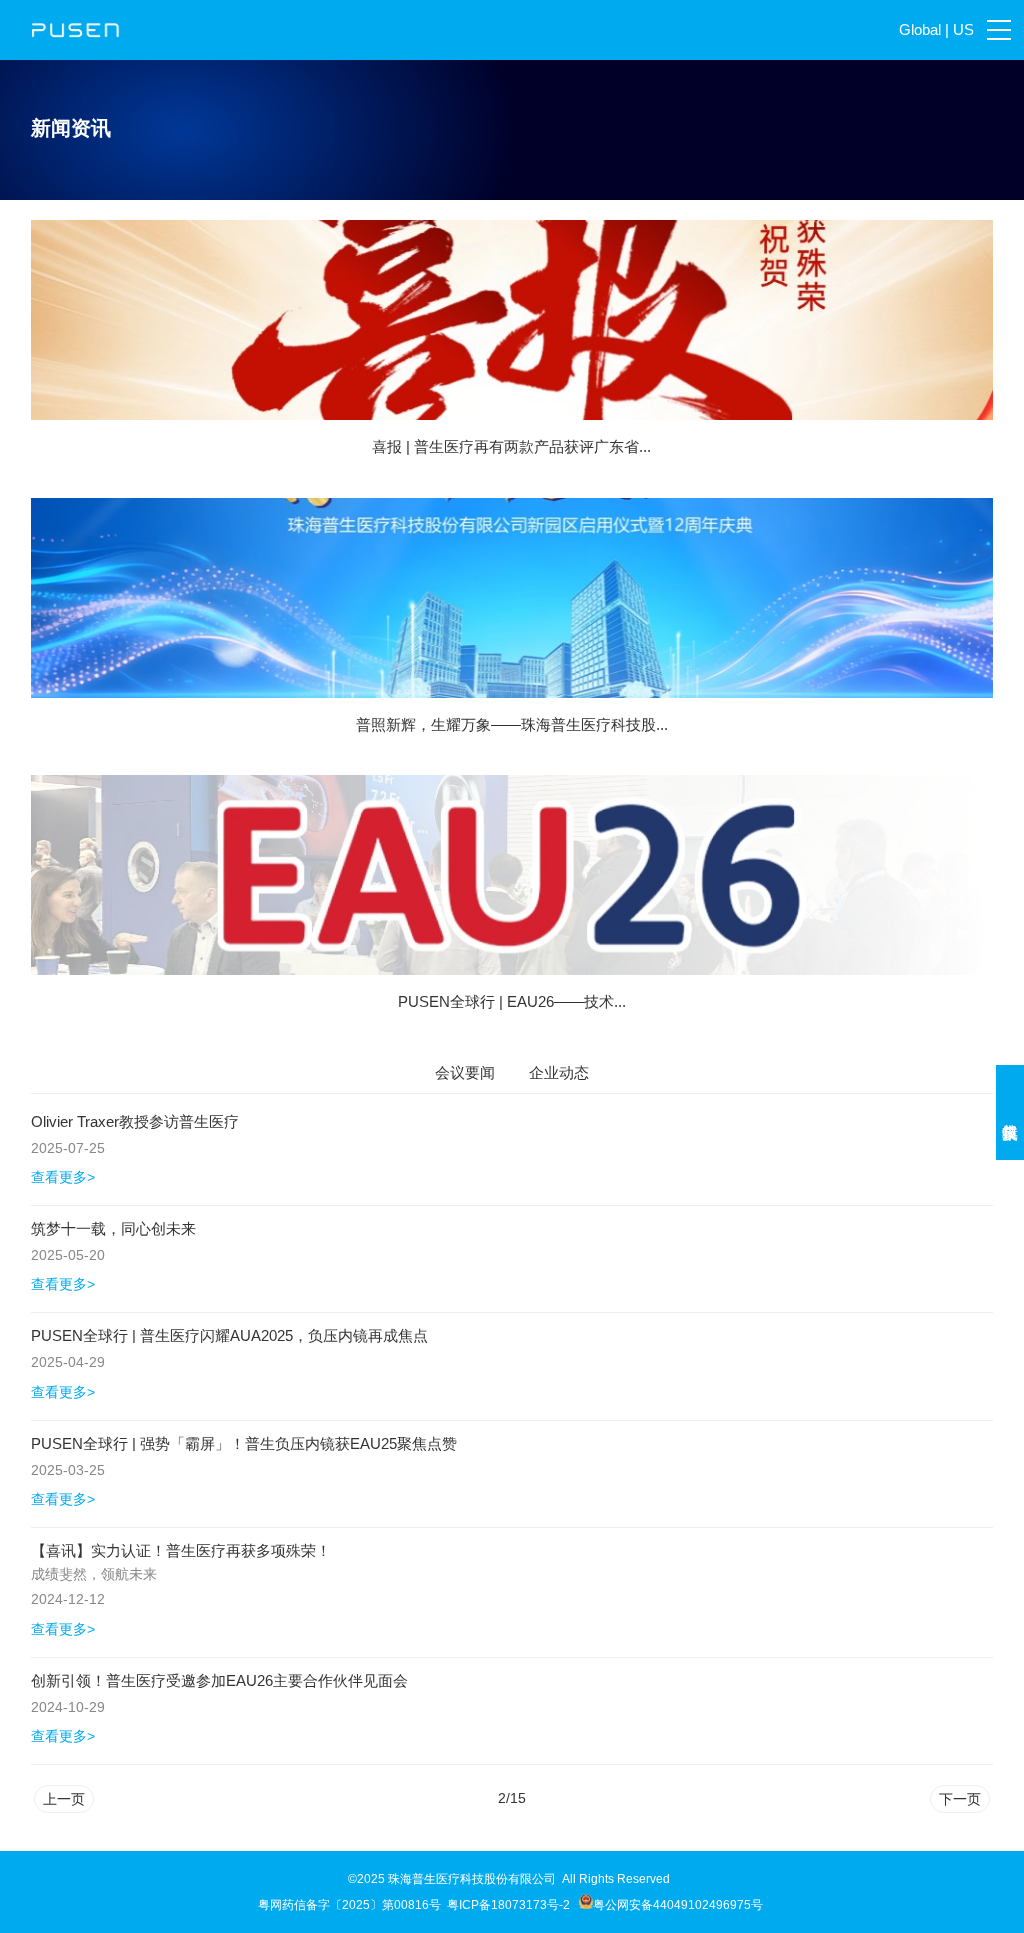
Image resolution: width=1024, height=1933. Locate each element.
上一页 (64, 1799)
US (963, 29)
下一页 (960, 1799)
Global (920, 29)
